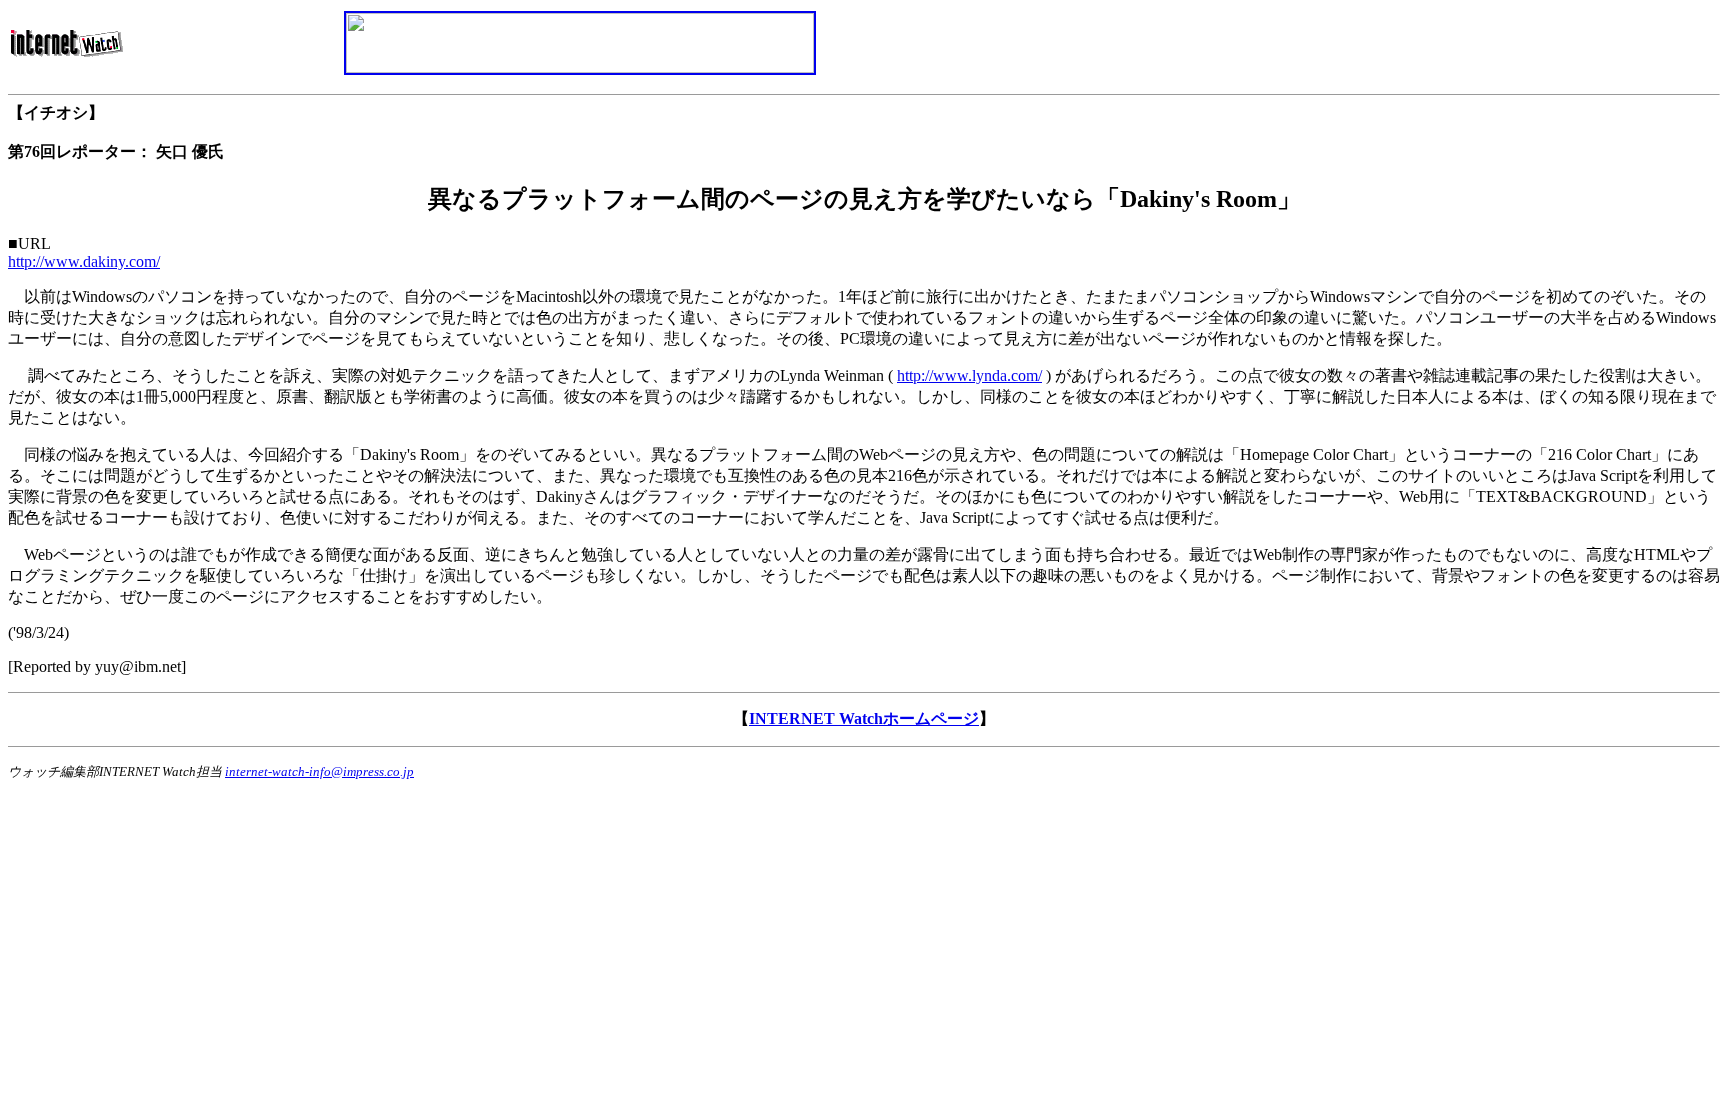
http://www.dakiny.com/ (84, 261)
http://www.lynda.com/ (969, 375)
